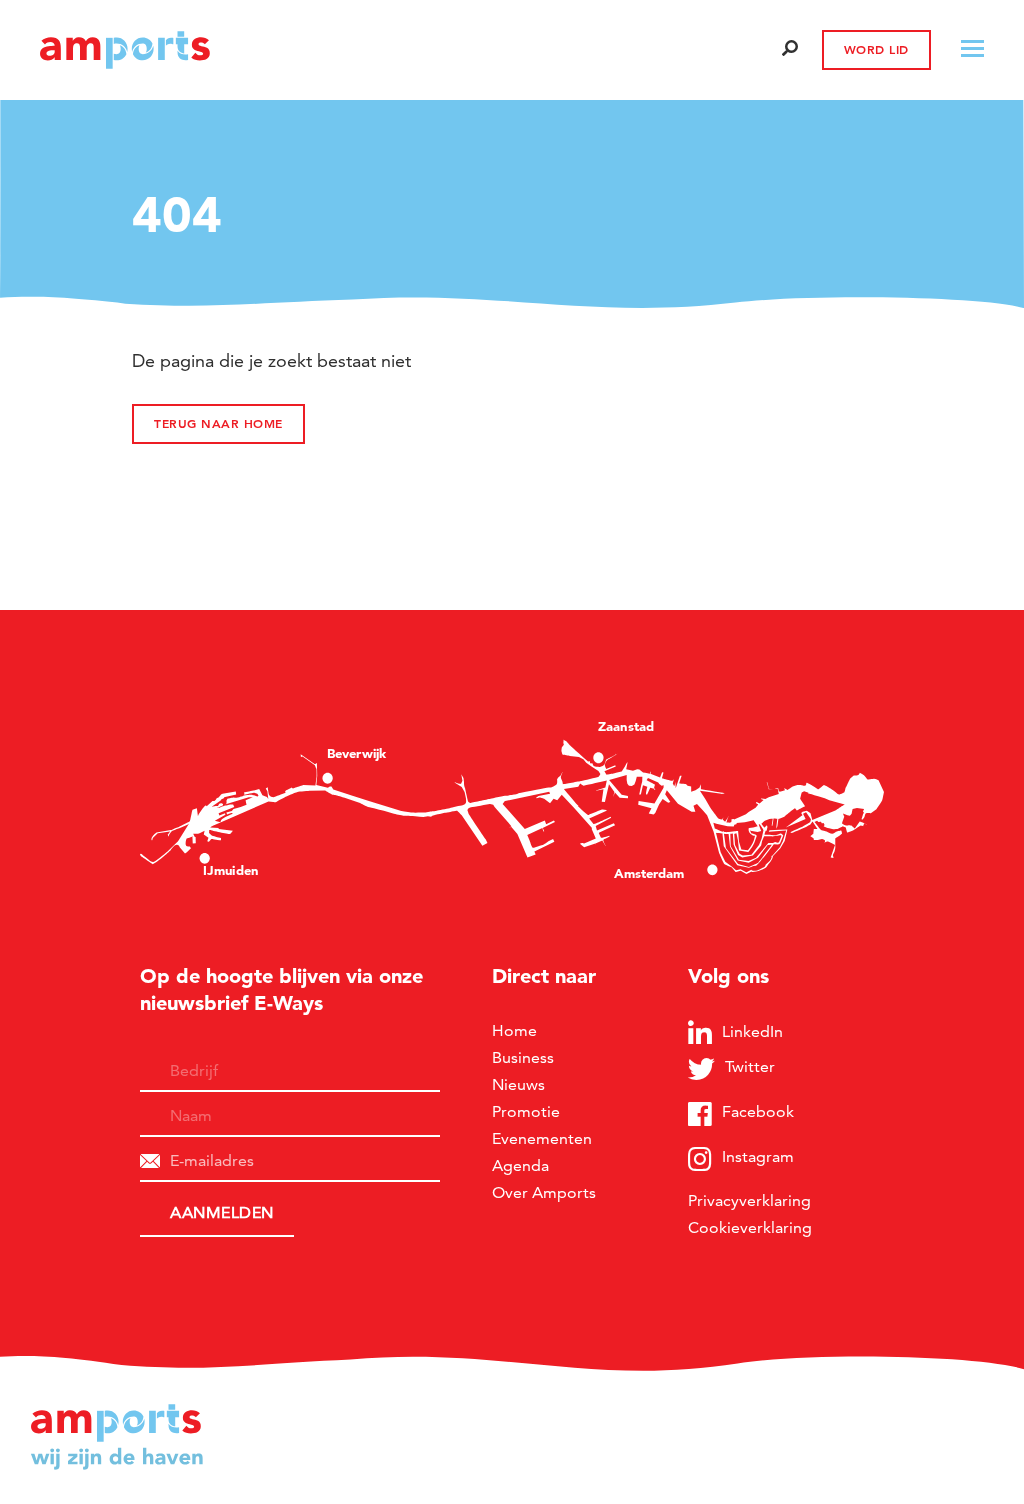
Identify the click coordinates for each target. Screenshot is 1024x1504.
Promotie (526, 1111)
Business (523, 1057)
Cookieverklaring (750, 1227)
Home (514, 1030)
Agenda (520, 1165)
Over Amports (544, 1192)
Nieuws (518, 1084)
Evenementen (542, 1138)
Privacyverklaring (749, 1200)
